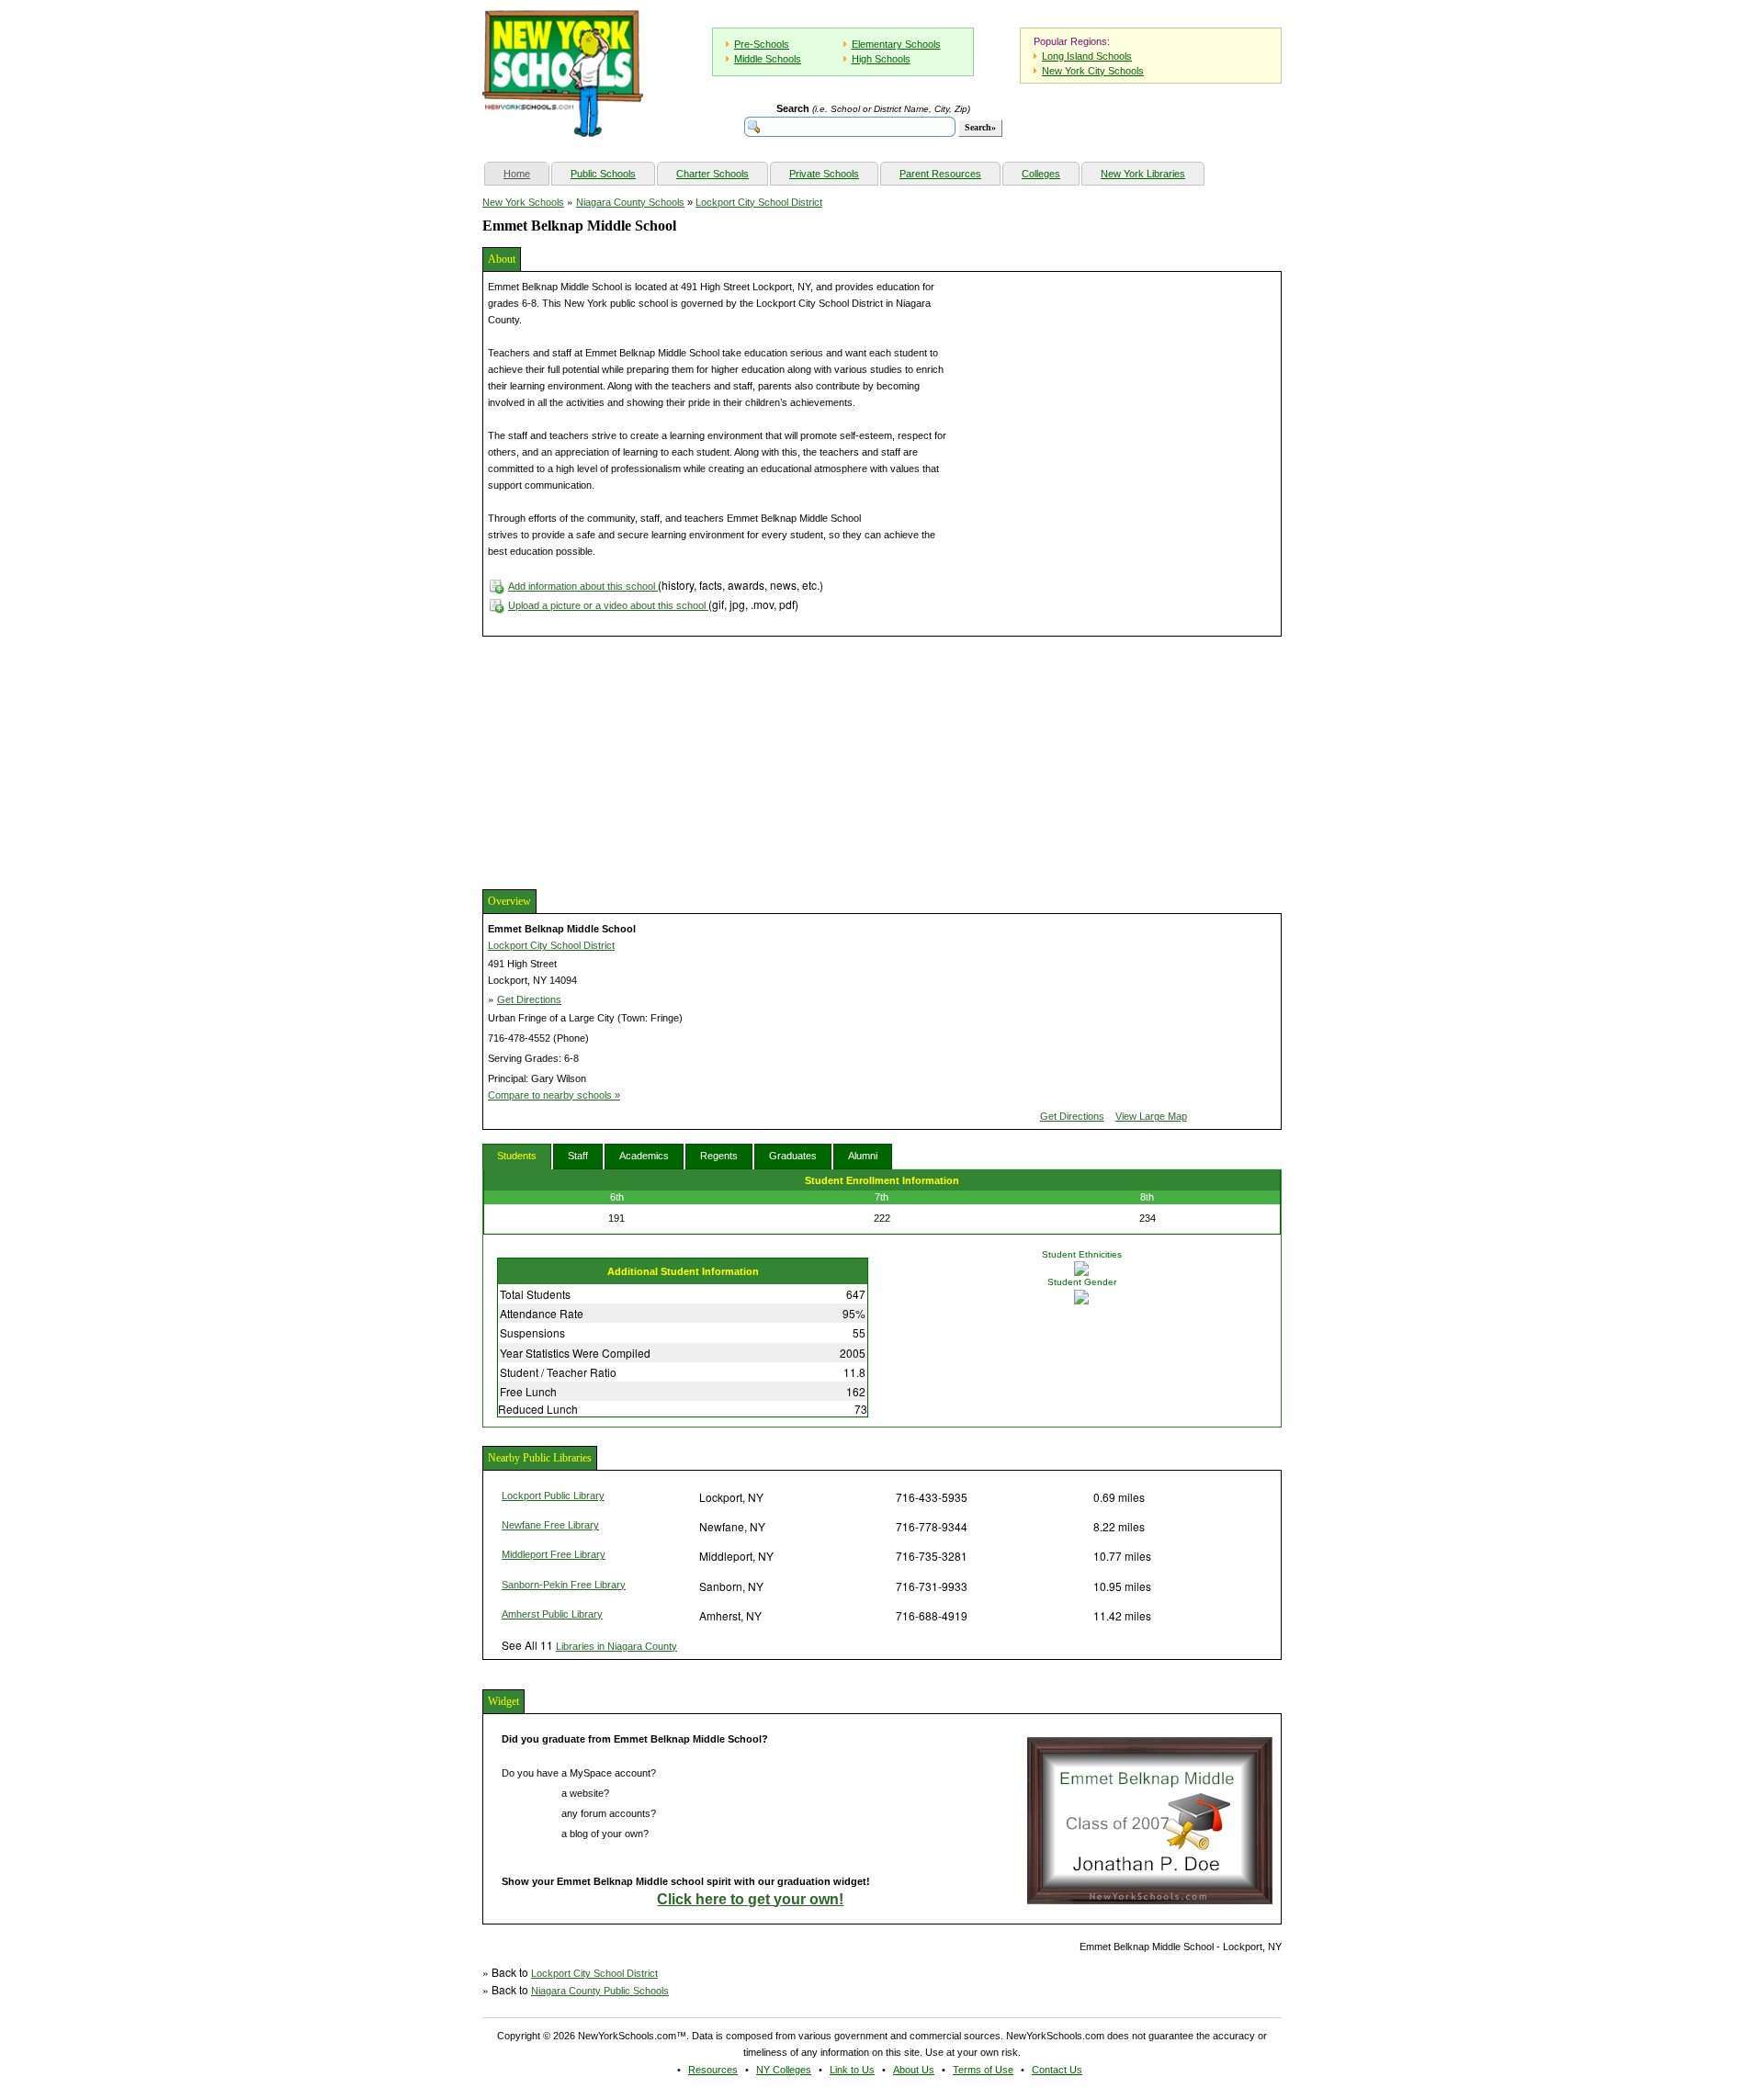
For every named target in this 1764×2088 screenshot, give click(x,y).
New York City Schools (1093, 71)
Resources (713, 2070)
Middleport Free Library (554, 1554)
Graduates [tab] (793, 1156)
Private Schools (824, 174)
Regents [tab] (719, 1156)
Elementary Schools (896, 44)
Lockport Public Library (553, 1495)
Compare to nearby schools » (554, 1095)
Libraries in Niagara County (616, 1646)
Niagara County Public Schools (600, 1991)
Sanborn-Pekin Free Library (564, 1585)
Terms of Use (983, 2070)
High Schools (881, 59)
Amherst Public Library (552, 1614)
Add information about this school (583, 586)
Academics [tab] (644, 1156)
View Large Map (1151, 1116)
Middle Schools (768, 59)
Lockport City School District (759, 202)
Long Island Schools (1087, 56)
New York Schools (523, 202)
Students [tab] (517, 1156)
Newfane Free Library (550, 1525)
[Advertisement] (620, 761)
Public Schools (603, 174)
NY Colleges (784, 2070)
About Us (914, 2070)
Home (526, 173)
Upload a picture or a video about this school (608, 605)
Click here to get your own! (750, 1899)
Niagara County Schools (630, 202)
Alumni (863, 1156)
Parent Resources (940, 174)
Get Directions (529, 999)
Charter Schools (712, 174)
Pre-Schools (762, 44)
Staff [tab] (578, 1156)
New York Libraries (1143, 174)
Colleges (1041, 174)
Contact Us (1057, 2070)
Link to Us (852, 2070)
